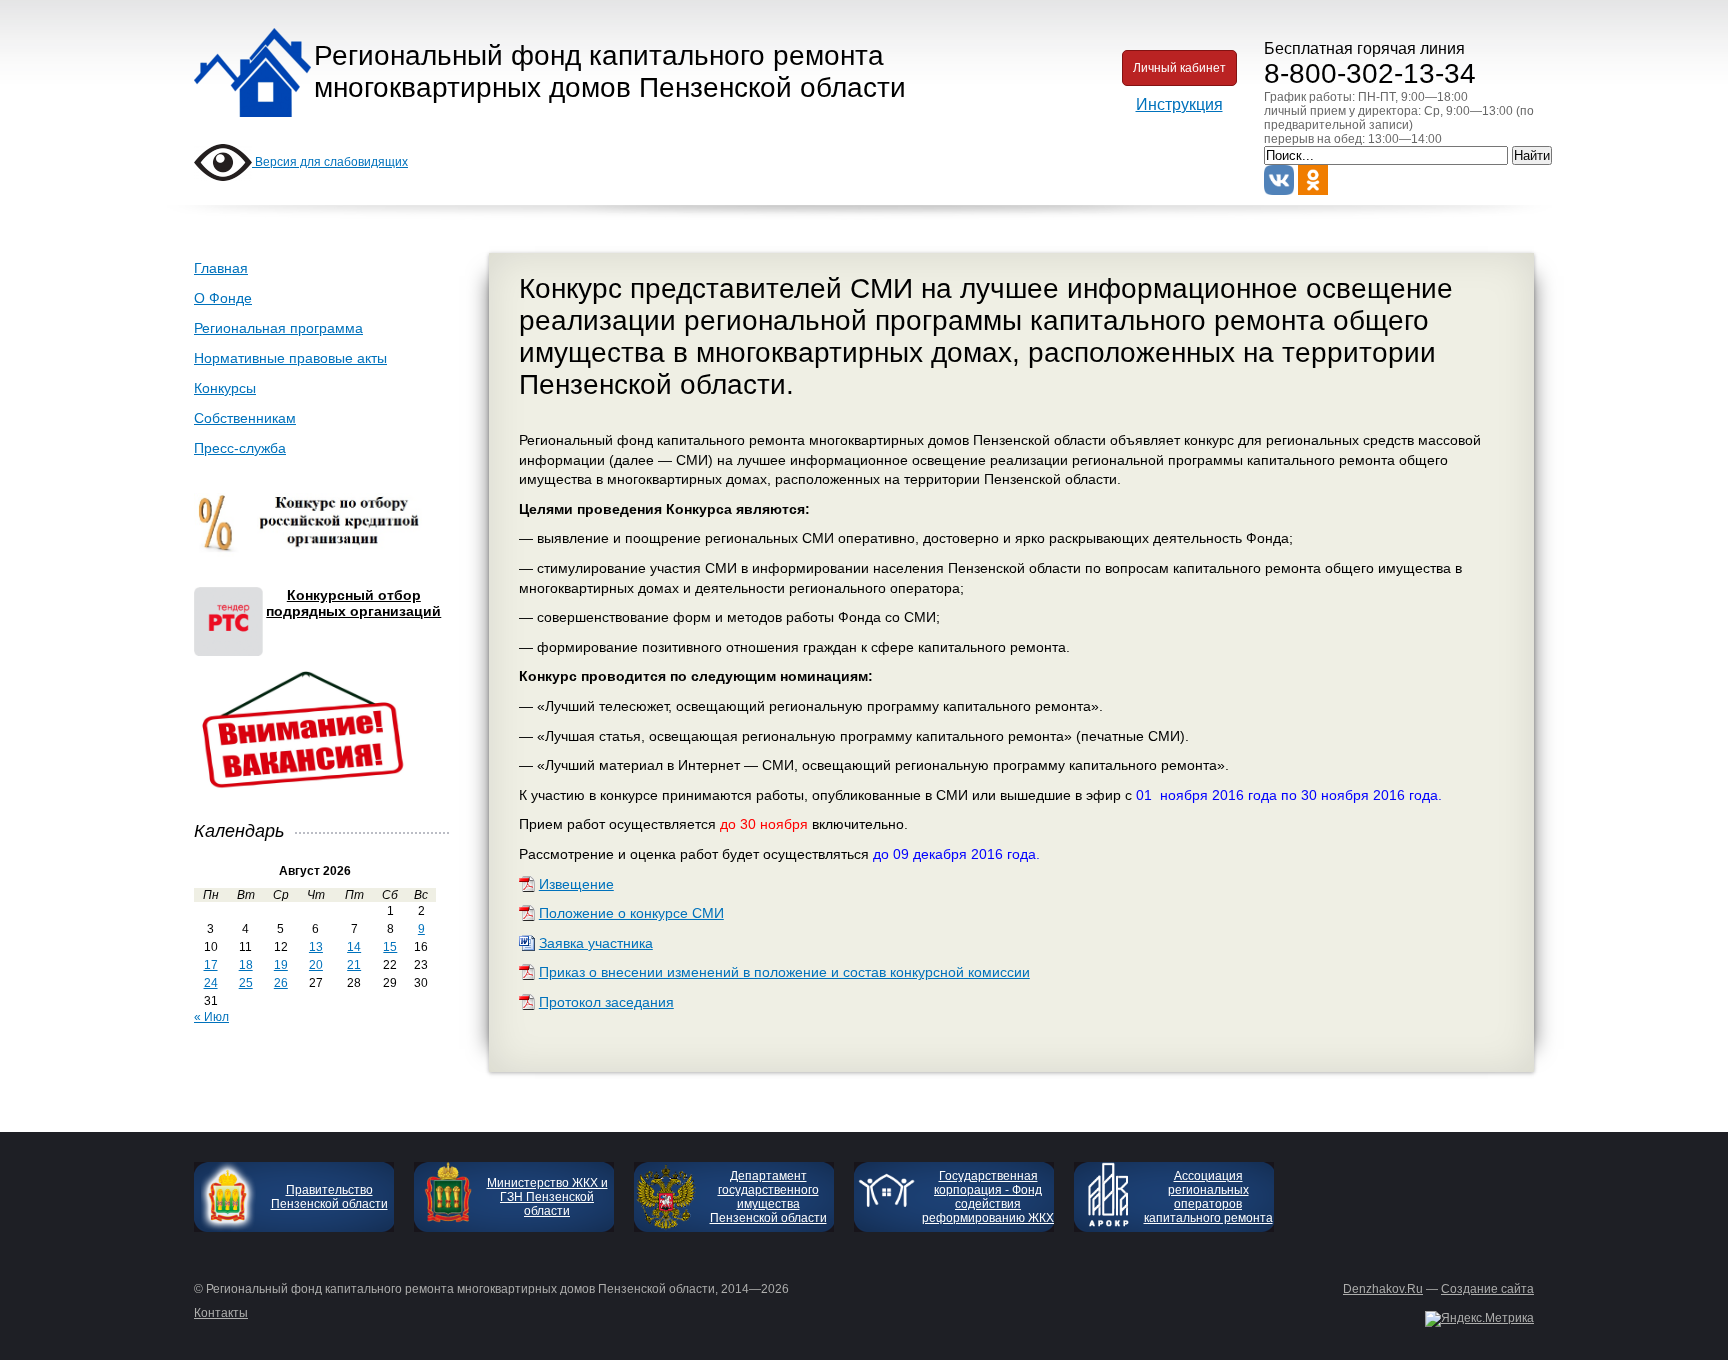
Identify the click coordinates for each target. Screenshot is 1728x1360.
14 (354, 947)
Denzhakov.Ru (1383, 1289)
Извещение (576, 884)
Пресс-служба (240, 448)
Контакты (221, 1313)
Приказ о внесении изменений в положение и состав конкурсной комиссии (784, 972)
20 (316, 965)
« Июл (211, 1017)
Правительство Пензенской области (329, 1197)
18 (246, 965)
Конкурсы (225, 388)
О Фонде (223, 298)
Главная (221, 268)
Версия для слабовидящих (330, 162)
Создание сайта (1487, 1289)
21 (354, 965)
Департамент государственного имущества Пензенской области (768, 1197)
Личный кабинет (1179, 68)
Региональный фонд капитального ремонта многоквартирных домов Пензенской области (610, 71)
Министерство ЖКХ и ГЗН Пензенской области (547, 1197)
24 (211, 983)
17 (211, 965)
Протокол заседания (606, 1002)
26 (281, 983)
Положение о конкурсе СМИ (631, 913)
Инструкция (1179, 104)
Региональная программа (278, 328)
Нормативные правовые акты (290, 358)
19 (281, 965)
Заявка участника (596, 943)
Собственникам (245, 418)
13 (316, 947)
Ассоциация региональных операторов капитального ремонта (1208, 1197)
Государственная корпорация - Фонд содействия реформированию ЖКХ (988, 1197)
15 (390, 947)
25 (246, 983)
